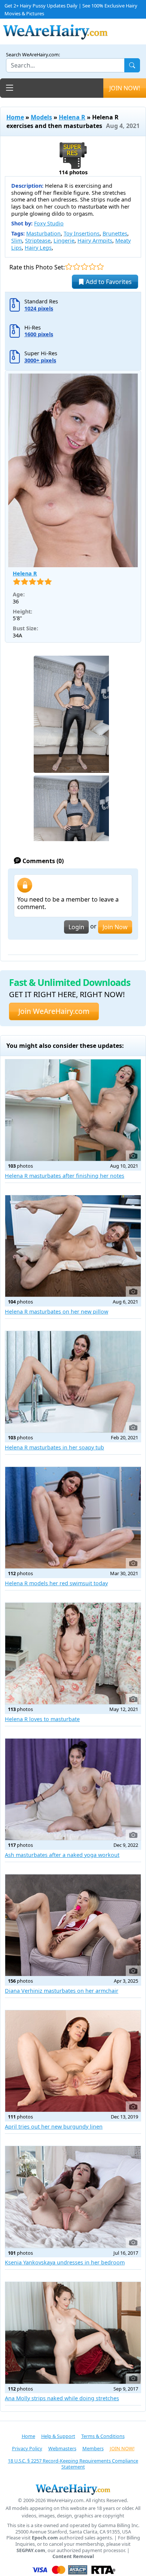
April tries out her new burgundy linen (54, 2127)
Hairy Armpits (95, 241)
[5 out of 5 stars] (100, 267)
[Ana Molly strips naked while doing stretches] (73, 2333)
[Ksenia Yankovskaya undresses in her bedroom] (73, 2197)
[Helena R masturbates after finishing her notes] (73, 1110)
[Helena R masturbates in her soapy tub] (73, 1382)
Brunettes (115, 233)
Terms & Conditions (103, 2436)
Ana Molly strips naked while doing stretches (62, 2398)
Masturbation (43, 233)
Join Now (115, 927)
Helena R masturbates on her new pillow (57, 1312)
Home (15, 117)
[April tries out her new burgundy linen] (73, 2061)
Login (76, 927)
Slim (17, 241)
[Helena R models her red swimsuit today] (73, 1518)
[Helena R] (73, 470)
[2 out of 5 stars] (77, 267)
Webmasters (62, 2448)
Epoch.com (45, 2538)
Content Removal (73, 2556)
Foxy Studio (49, 223)
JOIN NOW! (125, 88)
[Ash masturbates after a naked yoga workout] (73, 1789)
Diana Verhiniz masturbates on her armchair (62, 1991)
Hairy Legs (38, 248)
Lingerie (64, 241)
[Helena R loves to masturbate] (73, 1654)
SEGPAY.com (31, 2550)
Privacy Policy (27, 2448)
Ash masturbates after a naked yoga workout (62, 1855)
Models (41, 117)
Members (93, 2448)
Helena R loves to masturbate (42, 1719)
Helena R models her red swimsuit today (56, 1583)
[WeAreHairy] (73, 2489)
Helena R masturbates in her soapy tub (54, 1447)
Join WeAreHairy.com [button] (54, 1011)
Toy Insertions (82, 233)
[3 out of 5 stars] (84, 267)
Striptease (38, 241)
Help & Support (58, 2436)
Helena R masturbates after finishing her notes (65, 1176)
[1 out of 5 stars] (69, 267)
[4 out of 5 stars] (92, 267)
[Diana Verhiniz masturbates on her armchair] (73, 1925)
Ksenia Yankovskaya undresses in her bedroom (65, 2262)
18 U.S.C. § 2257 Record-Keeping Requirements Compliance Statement (73, 2464)
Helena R (72, 117)
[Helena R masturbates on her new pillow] (73, 1246)
